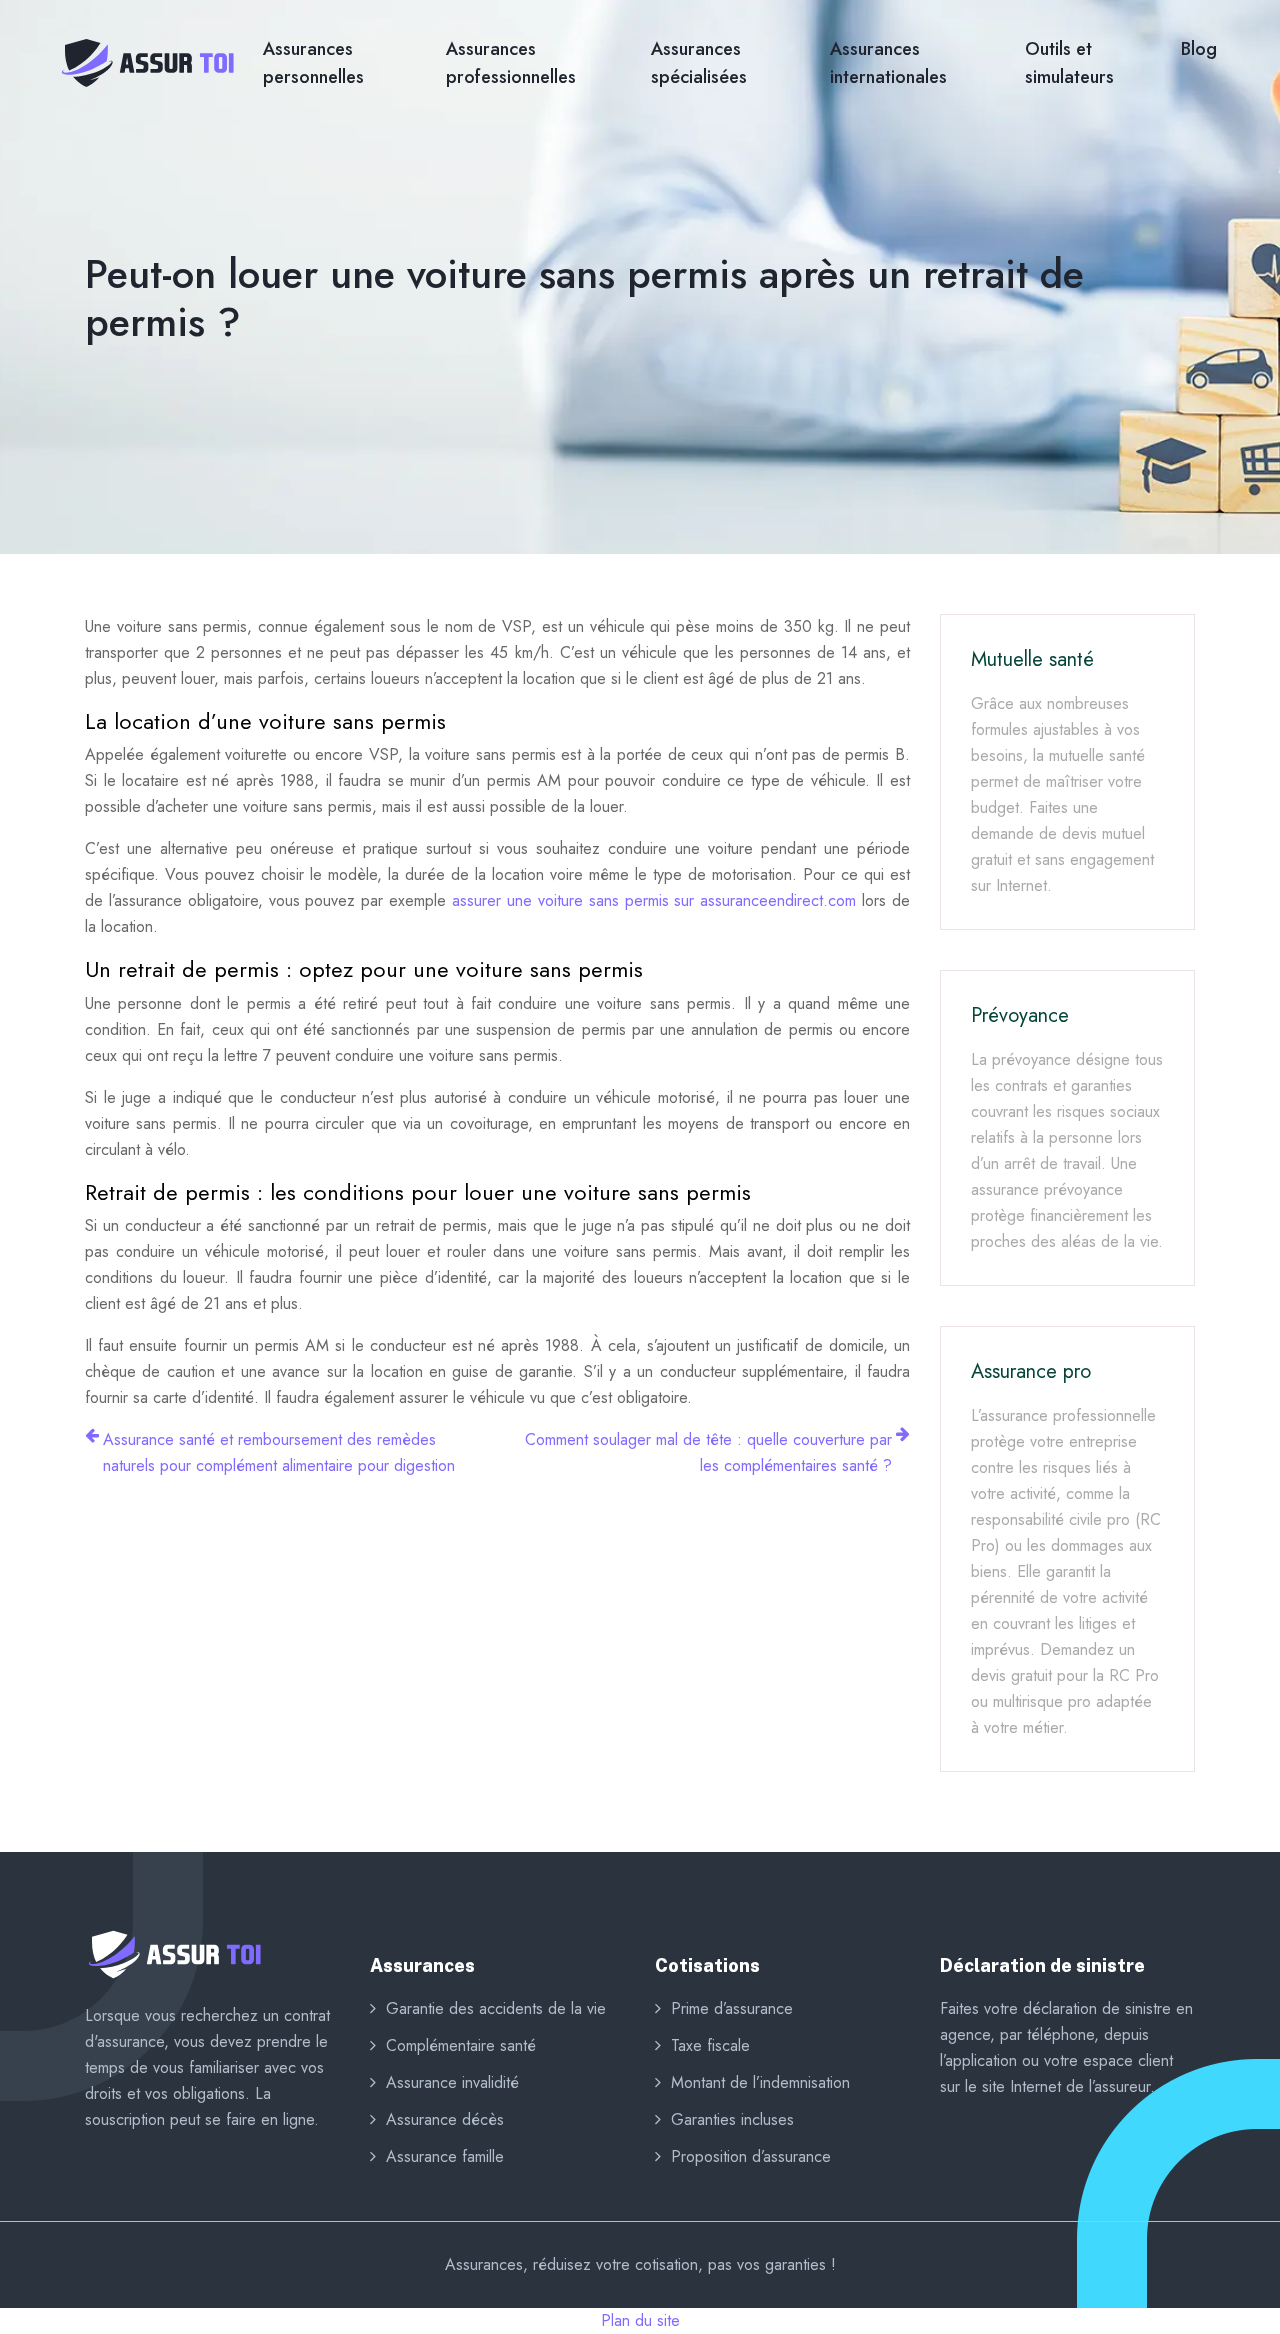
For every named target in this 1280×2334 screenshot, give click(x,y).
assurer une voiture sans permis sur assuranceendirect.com (654, 900)
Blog (1199, 49)
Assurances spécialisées (699, 63)
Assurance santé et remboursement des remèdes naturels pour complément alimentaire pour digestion (279, 1452)
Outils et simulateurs (1069, 63)
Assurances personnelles (313, 63)
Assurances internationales (888, 63)
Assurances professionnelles (511, 63)
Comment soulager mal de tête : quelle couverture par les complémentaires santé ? (708, 1452)
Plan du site (640, 2320)
